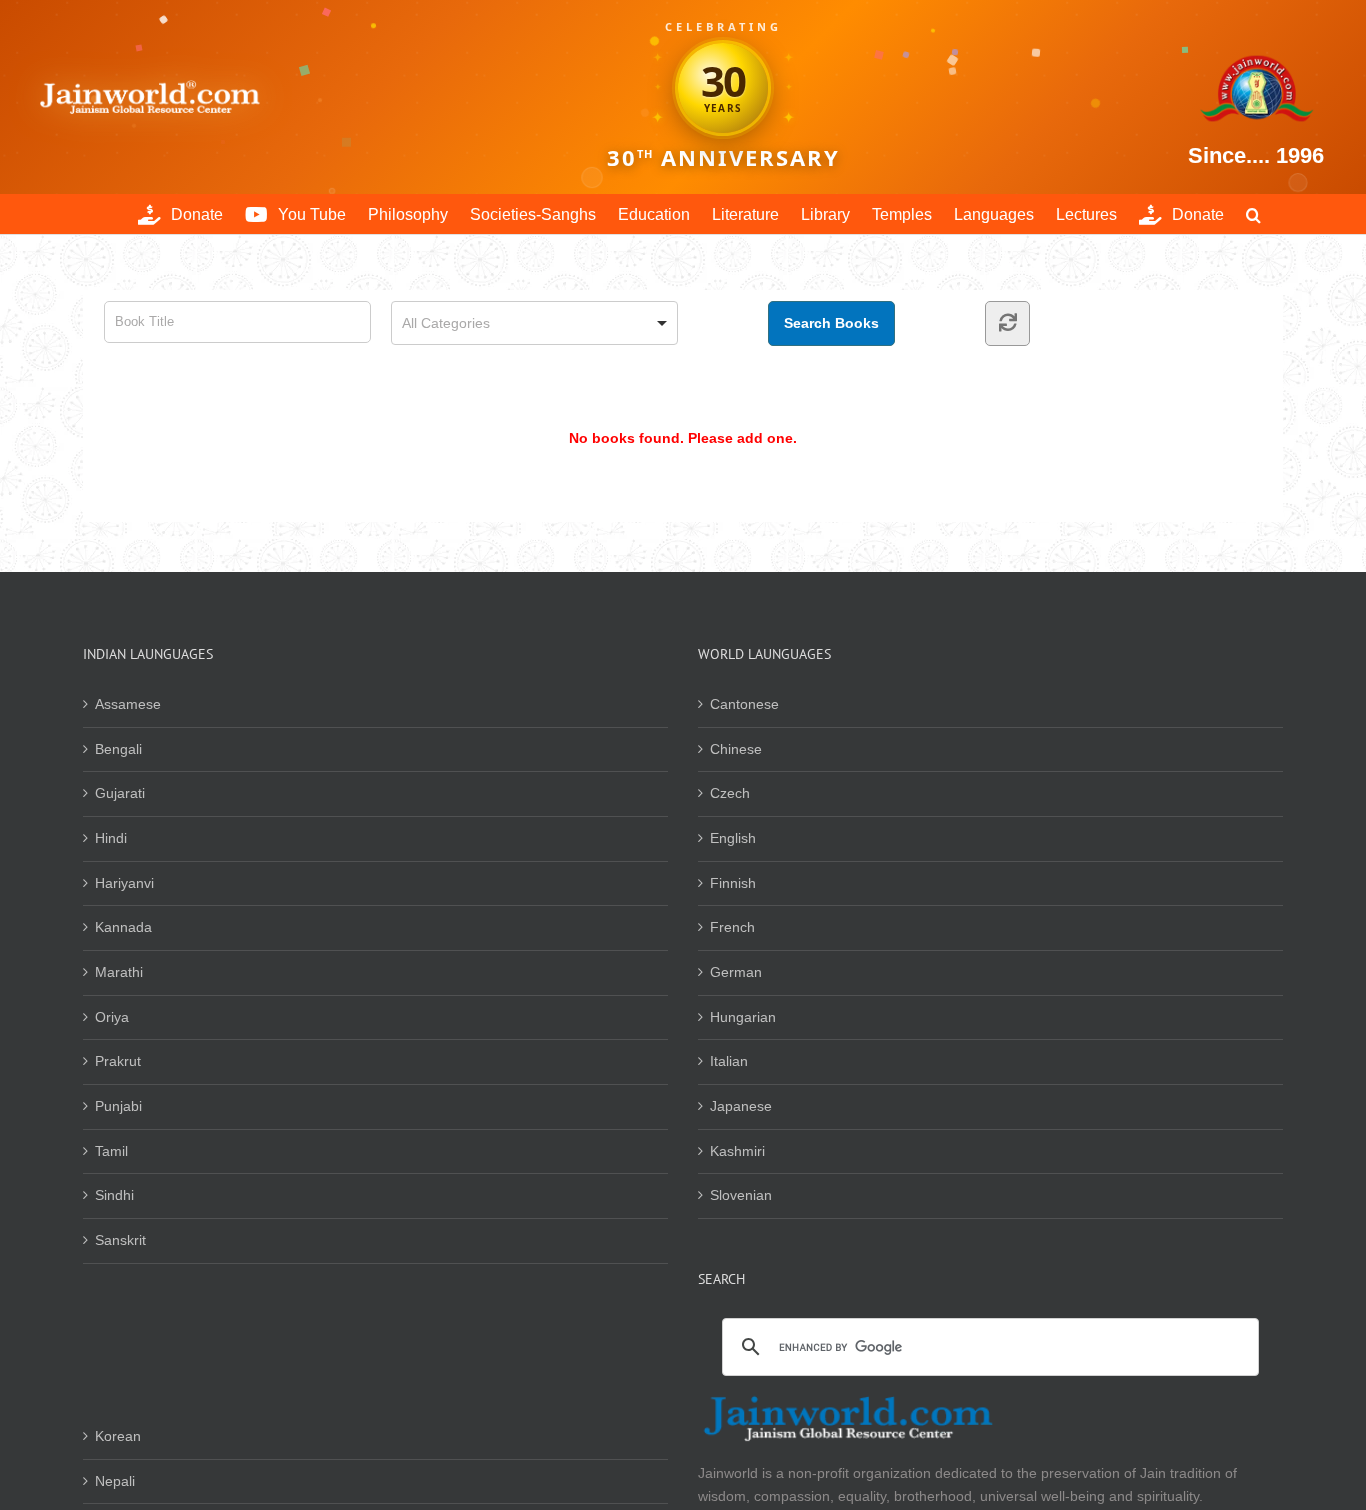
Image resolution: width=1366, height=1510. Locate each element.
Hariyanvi (124, 883)
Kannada (123, 927)
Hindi (111, 838)
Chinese (736, 749)
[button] (1253, 214)
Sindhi (114, 1195)
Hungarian (743, 1017)
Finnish (733, 883)
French (732, 927)
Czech (730, 793)
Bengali (118, 749)
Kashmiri (737, 1151)
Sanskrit (120, 1240)
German (736, 972)
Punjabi (118, 1106)
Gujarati (120, 793)
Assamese (128, 704)
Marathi (119, 972)
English (733, 838)
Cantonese (744, 704)
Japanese (741, 1106)
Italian (729, 1061)
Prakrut (118, 1061)
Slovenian (741, 1195)
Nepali (115, 1481)
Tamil (111, 1151)
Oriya (112, 1017)
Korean (118, 1436)
